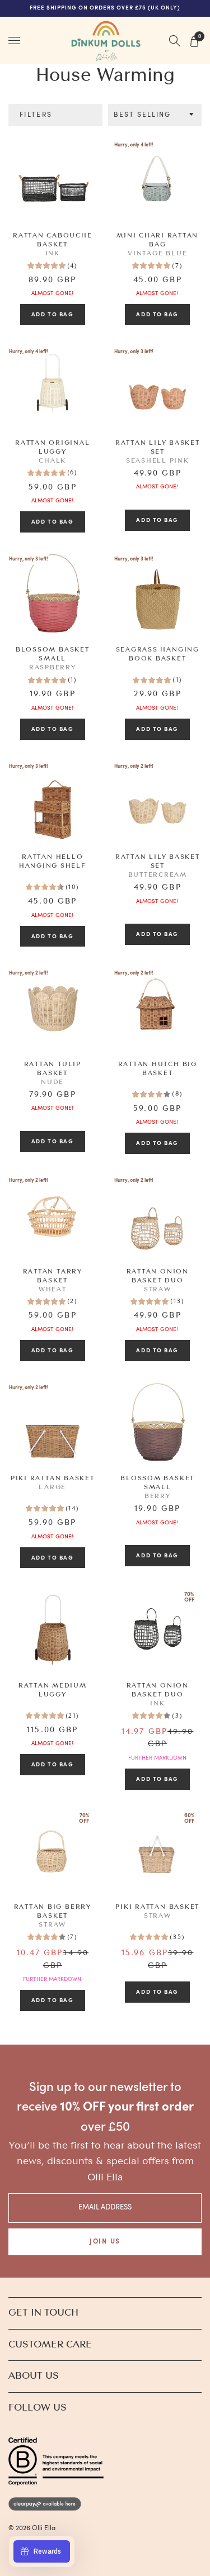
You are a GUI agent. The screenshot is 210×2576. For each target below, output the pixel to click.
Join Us (105, 2242)
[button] (155, 115)
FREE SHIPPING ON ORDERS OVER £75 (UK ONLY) (105, 8)
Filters (36, 115)
